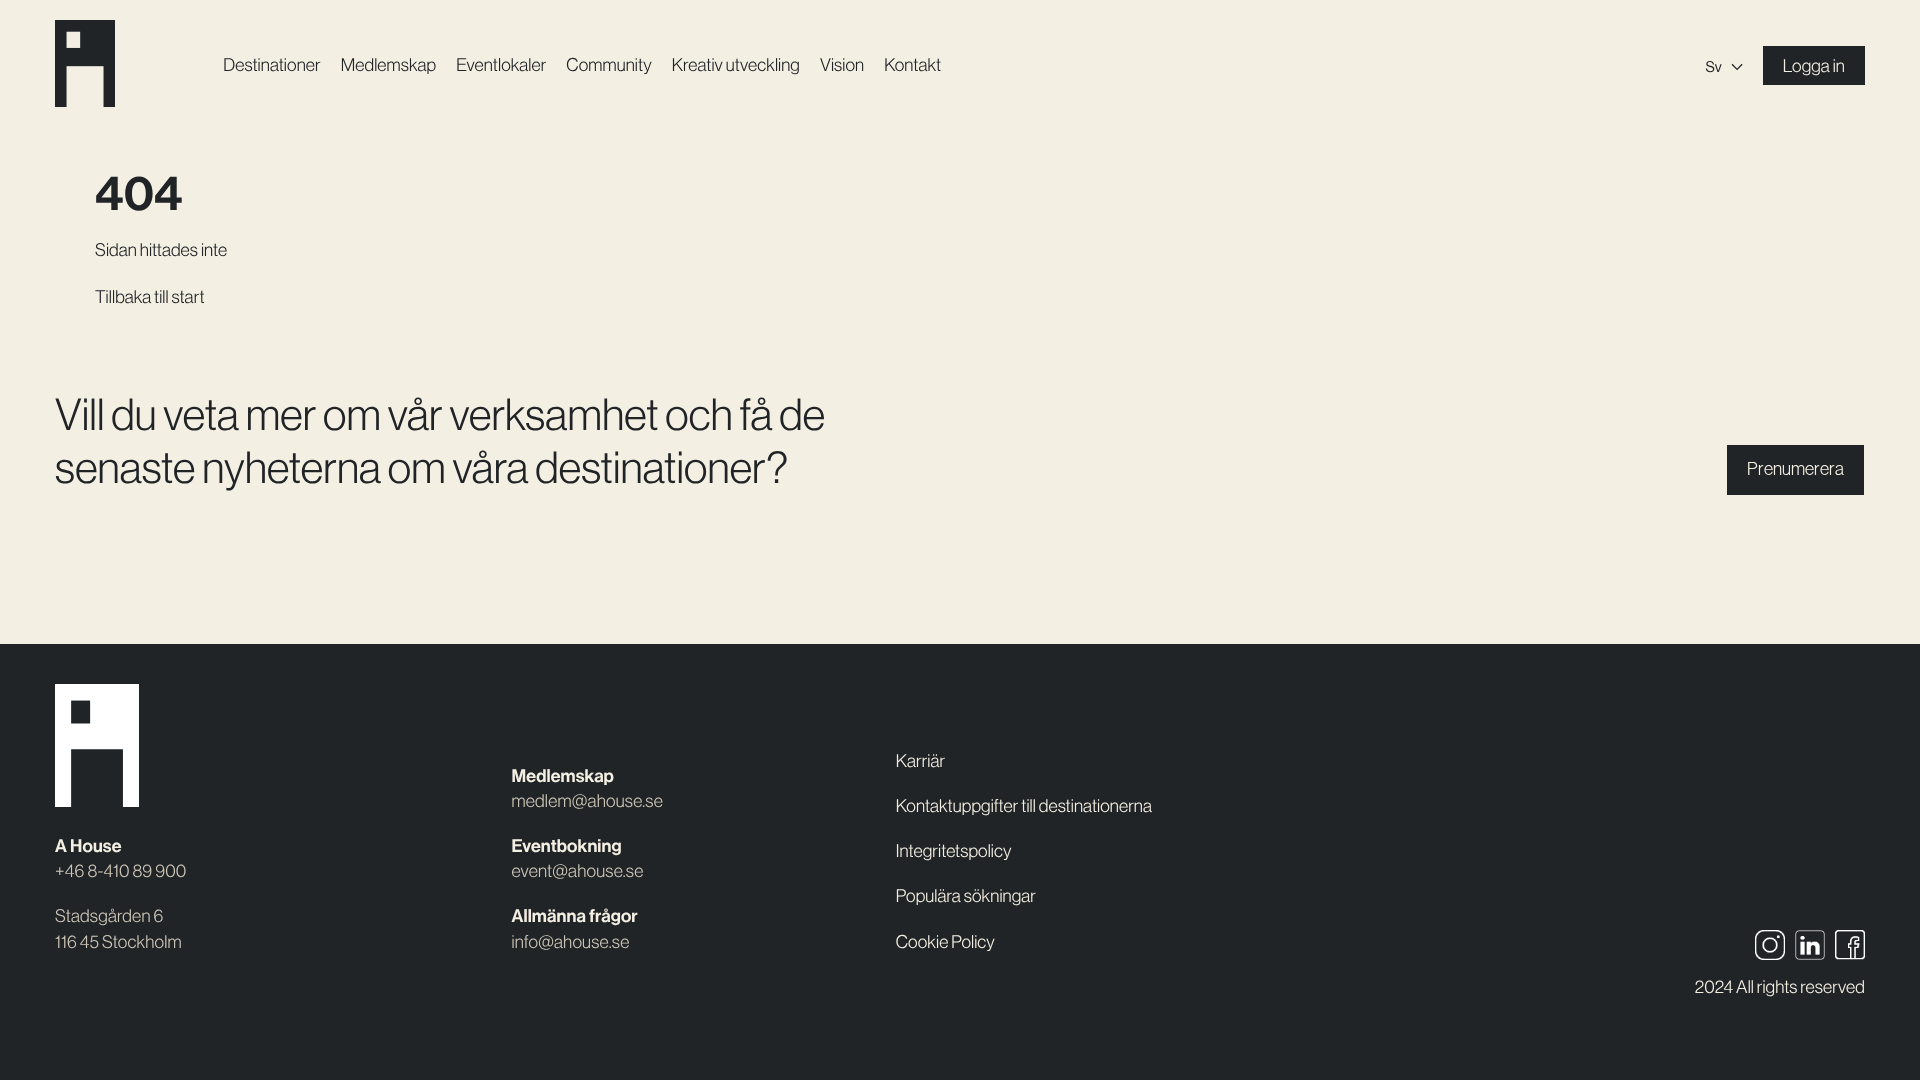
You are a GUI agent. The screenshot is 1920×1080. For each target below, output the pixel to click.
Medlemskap (388, 65)
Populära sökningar (966, 896)
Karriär (920, 761)
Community (608, 65)
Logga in (1814, 66)
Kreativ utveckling (736, 65)
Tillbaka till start (150, 297)
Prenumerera (1795, 469)
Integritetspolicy (954, 851)
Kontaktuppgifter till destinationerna (1024, 806)
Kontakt (912, 65)
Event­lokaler (501, 65)
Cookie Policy (945, 942)
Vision (842, 65)
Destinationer (271, 65)
